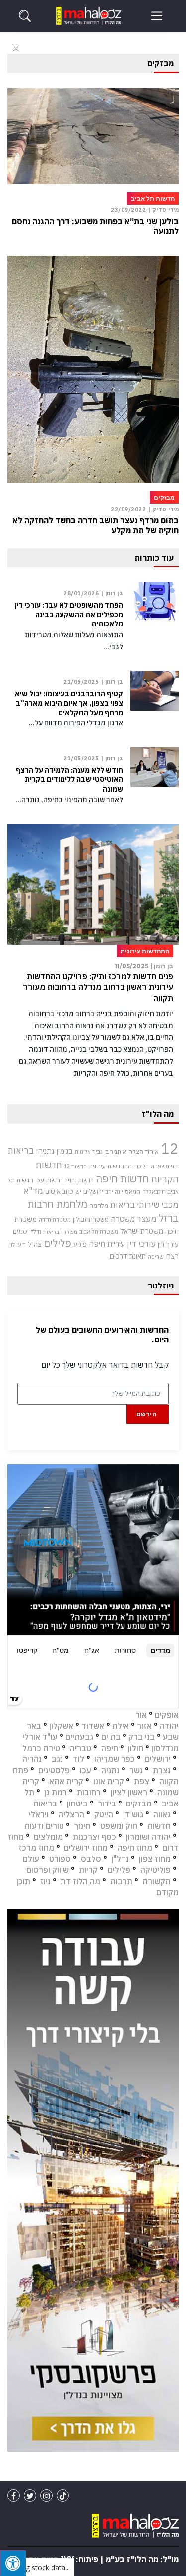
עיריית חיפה (107, 1244)
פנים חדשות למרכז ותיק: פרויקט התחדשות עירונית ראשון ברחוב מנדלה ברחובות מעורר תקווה (98, 987)
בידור (107, 1803)
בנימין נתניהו (54, 1151)
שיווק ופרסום (48, 1870)
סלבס (91, 1859)
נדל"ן (35, 1231)
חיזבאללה (154, 1192)
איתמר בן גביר (110, 1151)
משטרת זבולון (91, 1219)
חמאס (133, 1192)
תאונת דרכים (128, 1256)
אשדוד (93, 1726)
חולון (136, 1748)
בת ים (111, 1737)
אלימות (83, 1152)
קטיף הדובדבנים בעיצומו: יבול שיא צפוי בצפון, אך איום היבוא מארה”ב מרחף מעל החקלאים (69, 703)
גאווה (162, 1814)
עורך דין (168, 1244)
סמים (20, 1231)
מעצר (147, 1218)
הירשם (147, 1414)
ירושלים (93, 1192)
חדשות (159, 1826)
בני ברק (142, 1737)
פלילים (58, 1243)
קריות (88, 1870)
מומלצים (48, 1837)
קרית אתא (66, 1781)
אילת (121, 1726)
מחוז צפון (155, 1859)
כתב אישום (59, 1191)
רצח (172, 1256)
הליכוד (141, 1166)
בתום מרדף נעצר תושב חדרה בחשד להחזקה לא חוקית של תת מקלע (95, 525)
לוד (79, 1759)
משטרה (123, 1219)
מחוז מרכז (36, 1848)
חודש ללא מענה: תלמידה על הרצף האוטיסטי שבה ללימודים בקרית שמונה (69, 779)
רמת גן (56, 1792)
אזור (144, 1726)
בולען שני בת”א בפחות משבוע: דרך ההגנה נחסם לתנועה (95, 226)
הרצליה (71, 1814)
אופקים (167, 1715)
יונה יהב (114, 1192)
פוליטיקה (155, 1870)
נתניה (110, 1770)
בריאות (21, 1151)
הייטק (104, 1814)
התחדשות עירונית (110, 1166)
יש (78, 1192)
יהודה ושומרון (148, 1837)
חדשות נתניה (79, 1180)
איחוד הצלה (144, 1151)
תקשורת (156, 1881)
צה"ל (35, 1244)
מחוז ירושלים (86, 1848)
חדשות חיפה (122, 1178)
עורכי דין (141, 1244)
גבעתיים (79, 1737)
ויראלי (39, 1814)
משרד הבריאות (60, 1232)
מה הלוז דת (80, 1881)
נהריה (32, 1759)
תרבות (121, 1881)
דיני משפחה (165, 1166)
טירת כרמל (41, 1748)
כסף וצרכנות (94, 1837)
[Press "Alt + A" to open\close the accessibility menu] (13, 2563)
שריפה (156, 1257)
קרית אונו (109, 1781)
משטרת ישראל (142, 1231)
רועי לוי (18, 1245)
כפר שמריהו (115, 1759)
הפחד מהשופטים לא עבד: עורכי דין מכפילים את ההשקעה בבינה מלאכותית (69, 615)
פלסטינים (54, 1770)
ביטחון (77, 1803)
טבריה (81, 1748)
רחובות (89, 1792)
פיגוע (80, 1244)
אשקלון (61, 1726)
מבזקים (139, 1803)
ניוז (45, 1881)
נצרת (162, 1770)
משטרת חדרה (55, 1220)
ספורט (60, 1859)
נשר (136, 1770)
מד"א (33, 1191)
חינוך (82, 1826)
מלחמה (99, 1206)
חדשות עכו (49, 1180)
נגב (57, 1759)
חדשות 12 (75, 1166)
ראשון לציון (129, 1792)
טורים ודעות (44, 1826)
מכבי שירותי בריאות (144, 1205)
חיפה (110, 1748)
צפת (142, 1781)
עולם (31, 1859)
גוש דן (133, 1814)
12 (170, 1148)
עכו (86, 1770)
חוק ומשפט (119, 1826)
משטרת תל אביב (99, 1231)
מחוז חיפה (135, 1848)
